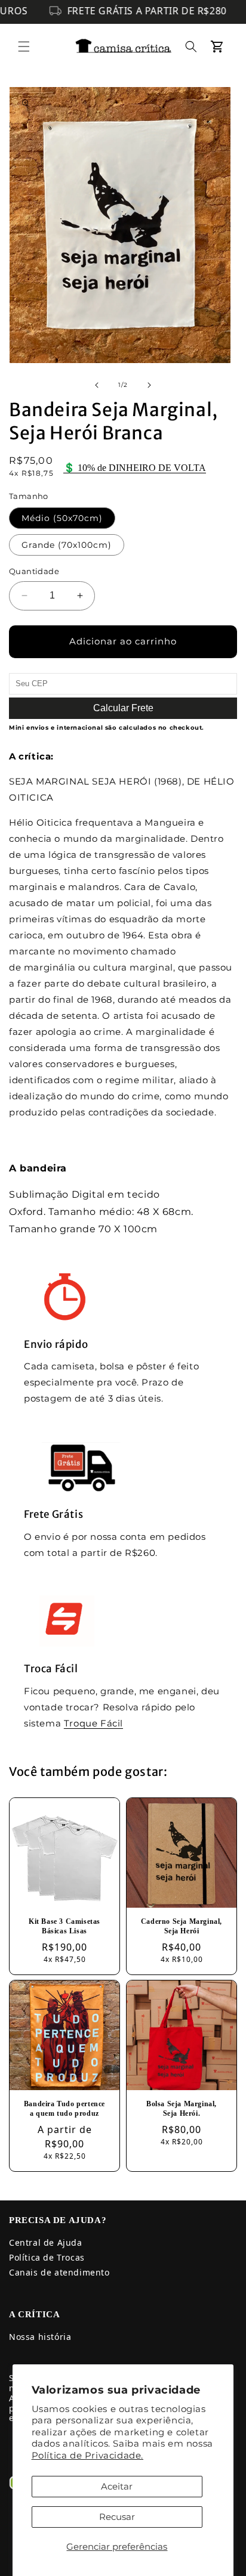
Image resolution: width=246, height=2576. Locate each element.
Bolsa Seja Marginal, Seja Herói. (182, 2109)
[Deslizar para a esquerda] (97, 385)
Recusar (117, 2517)
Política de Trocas (47, 2257)
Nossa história (40, 2337)
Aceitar (117, 2486)
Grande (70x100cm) (67, 545)
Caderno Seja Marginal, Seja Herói (182, 1926)
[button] (24, 47)
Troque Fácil (93, 1723)
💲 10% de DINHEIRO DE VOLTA (135, 468)
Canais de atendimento (59, 2272)
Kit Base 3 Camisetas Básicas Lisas (64, 1926)
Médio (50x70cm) (62, 518)
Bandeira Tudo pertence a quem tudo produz (64, 2109)
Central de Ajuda (46, 2242)
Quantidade (34, 571)
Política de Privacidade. (87, 2455)
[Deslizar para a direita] (149, 385)
